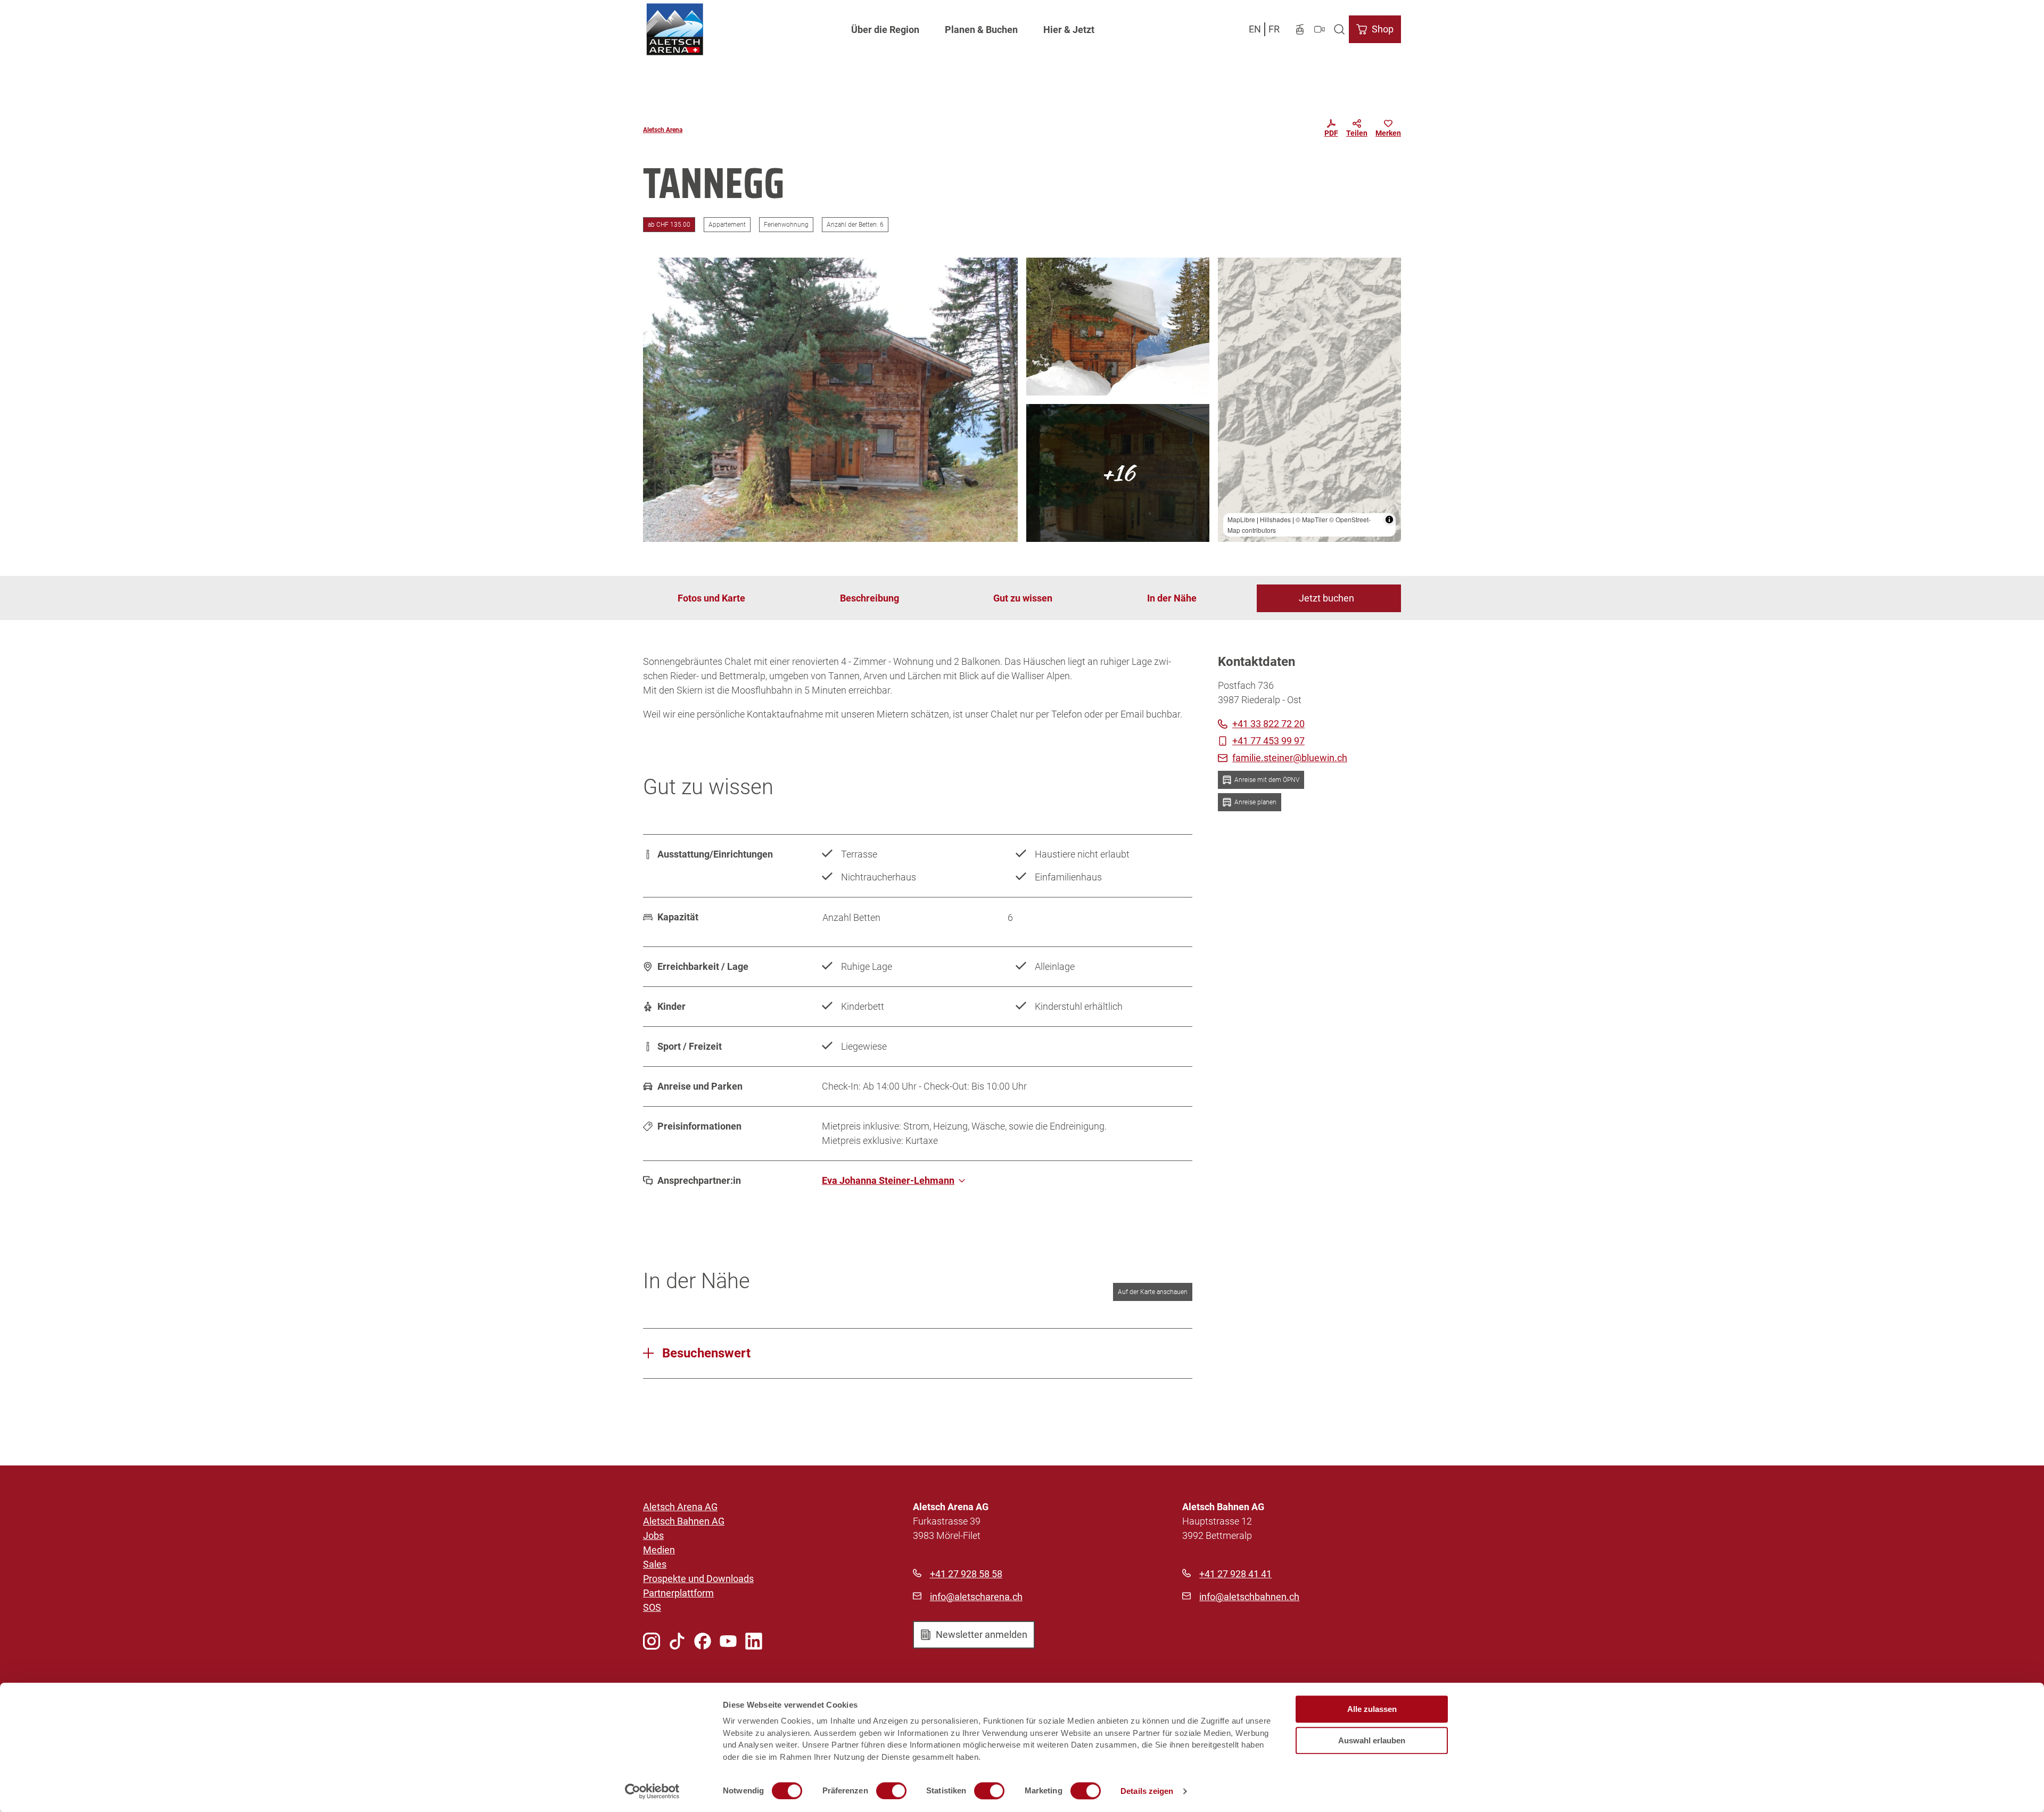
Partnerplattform (678, 1593)
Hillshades (1275, 519)
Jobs (653, 1535)
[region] (1309, 400)
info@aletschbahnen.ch (1249, 1597)
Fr (1274, 29)
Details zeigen (1147, 1791)
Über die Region (885, 30)
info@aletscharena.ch (976, 1597)
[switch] (891, 1791)
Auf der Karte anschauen (1153, 1292)
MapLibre (1241, 519)
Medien (659, 1550)
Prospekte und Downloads (698, 1579)
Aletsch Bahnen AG (684, 1521)
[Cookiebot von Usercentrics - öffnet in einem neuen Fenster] (652, 1791)
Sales (655, 1564)
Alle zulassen (1372, 1709)
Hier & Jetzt (1069, 30)
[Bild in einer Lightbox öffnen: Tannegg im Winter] (1118, 327)
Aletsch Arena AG (680, 1507)
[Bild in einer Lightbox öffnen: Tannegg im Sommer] (830, 400)
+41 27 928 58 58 (966, 1574)
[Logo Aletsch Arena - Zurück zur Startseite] (675, 29)
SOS (652, 1607)
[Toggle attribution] (1389, 520)
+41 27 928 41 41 (1235, 1574)
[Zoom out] (1231, 286)
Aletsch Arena (663, 130)
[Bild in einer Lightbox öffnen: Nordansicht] (1118, 473)
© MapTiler (1312, 519)
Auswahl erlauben (1372, 1740)
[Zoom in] (1231, 271)
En (1255, 29)
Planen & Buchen (981, 30)
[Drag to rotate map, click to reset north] (1231, 302)
